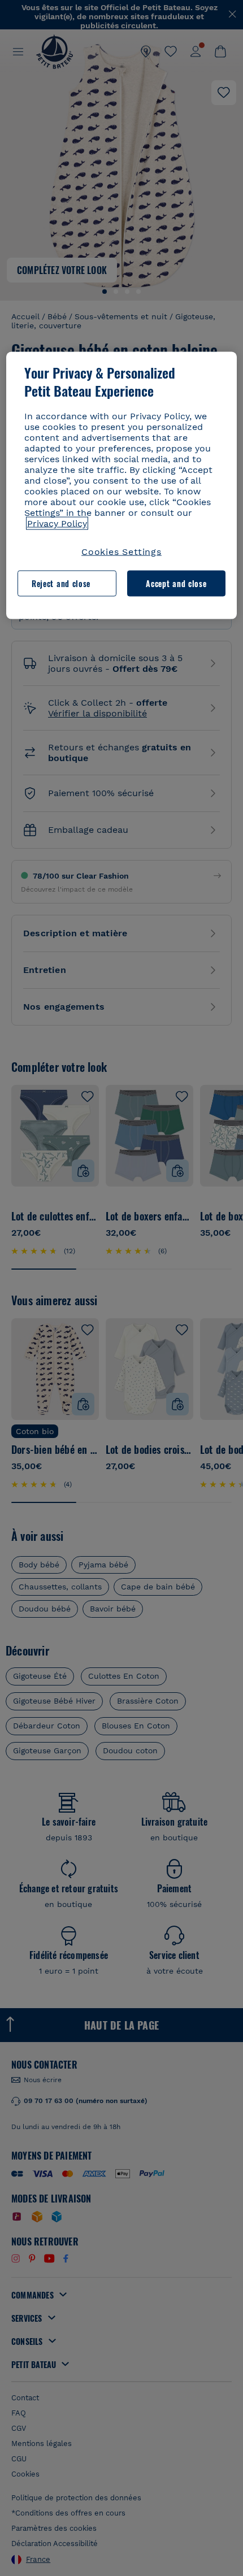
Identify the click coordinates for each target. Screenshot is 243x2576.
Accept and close (176, 583)
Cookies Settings (121, 551)
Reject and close (61, 583)
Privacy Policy (57, 523)
